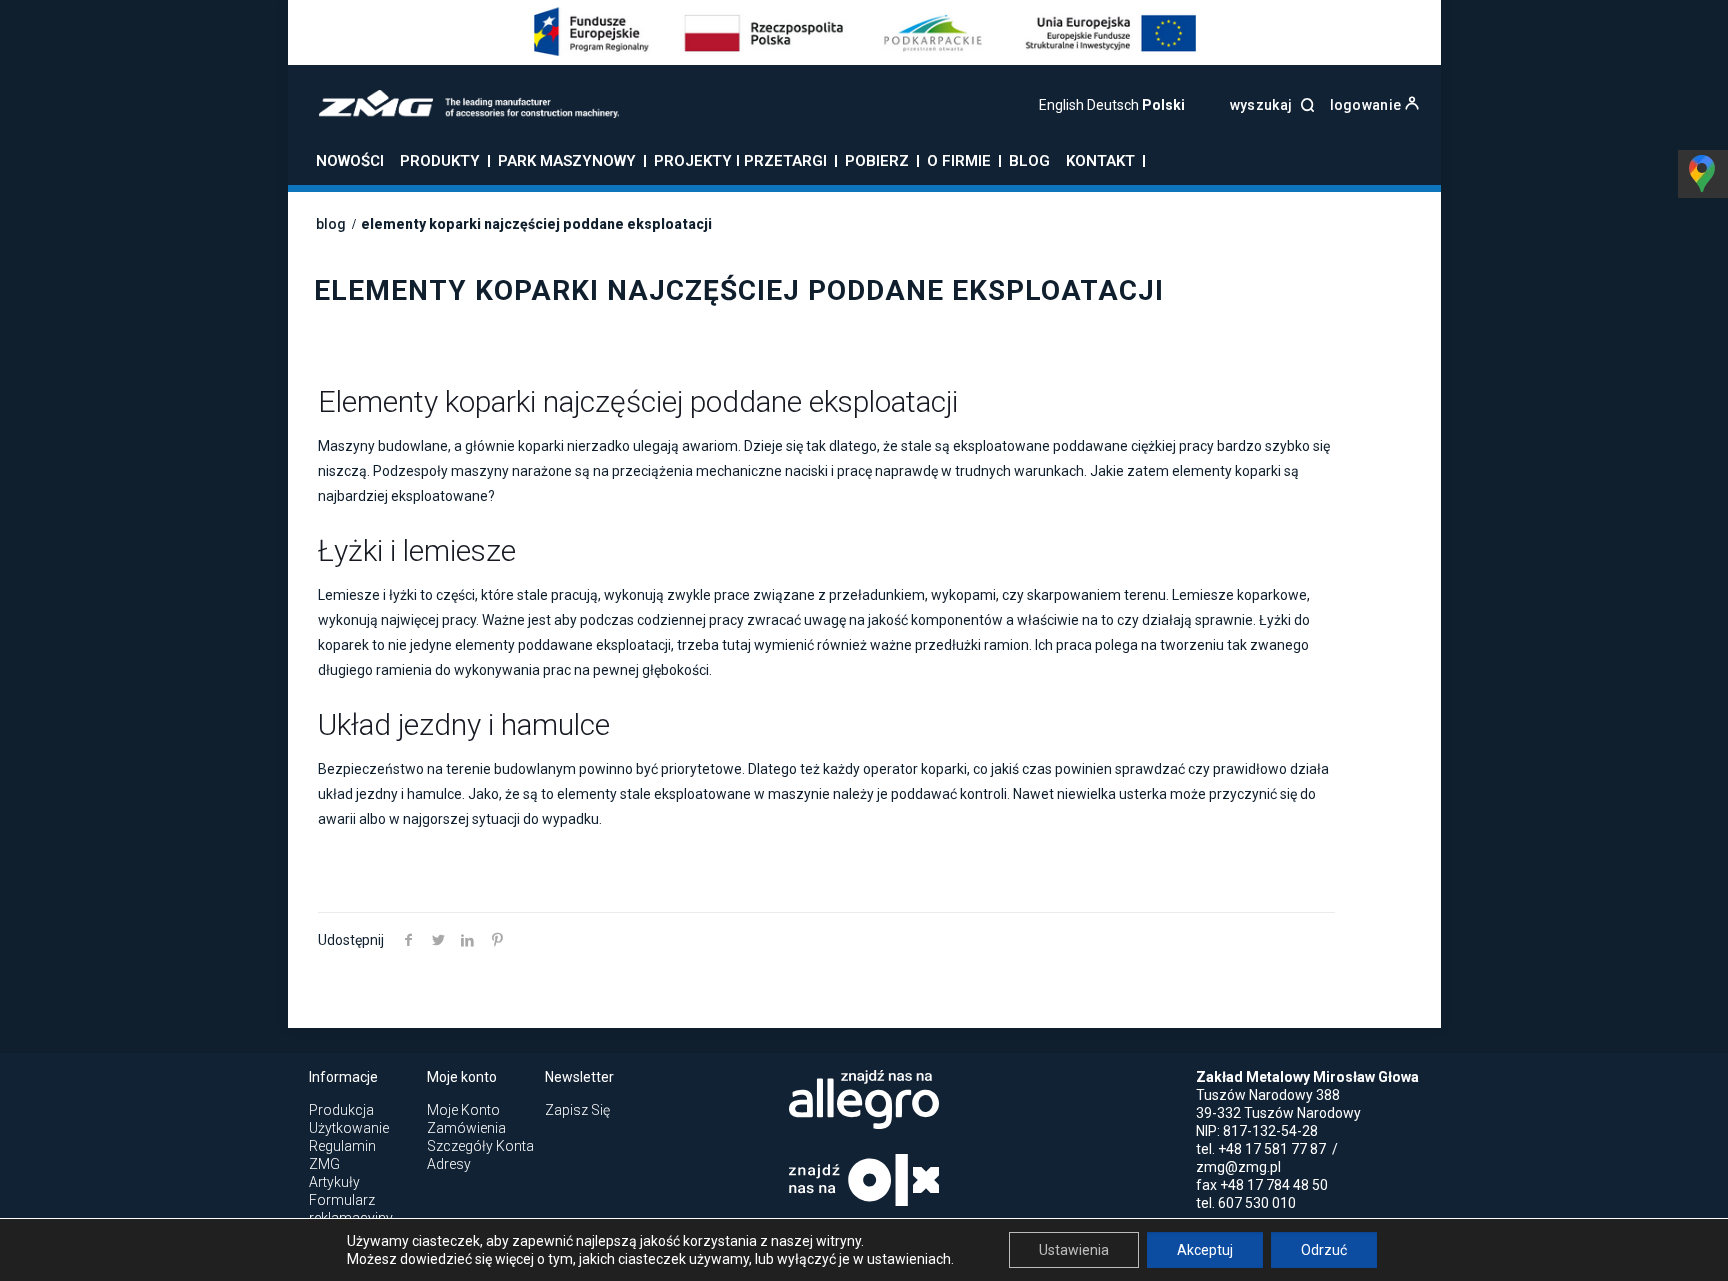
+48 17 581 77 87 (1272, 1149)
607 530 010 (1257, 1203)
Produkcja (341, 1110)
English (1061, 105)
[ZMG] (456, 113)
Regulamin (342, 1146)
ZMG (324, 1164)
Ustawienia (1074, 1250)
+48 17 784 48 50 (1274, 1185)
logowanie (1367, 105)
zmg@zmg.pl (1238, 1167)
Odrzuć (1324, 1250)
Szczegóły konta (480, 1146)
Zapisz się (577, 1110)
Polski (1163, 105)
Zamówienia (466, 1128)
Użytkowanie (349, 1128)
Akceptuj (1205, 1250)
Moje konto (463, 1110)
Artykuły (334, 1182)
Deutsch (1113, 105)
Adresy (449, 1164)
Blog (331, 224)
